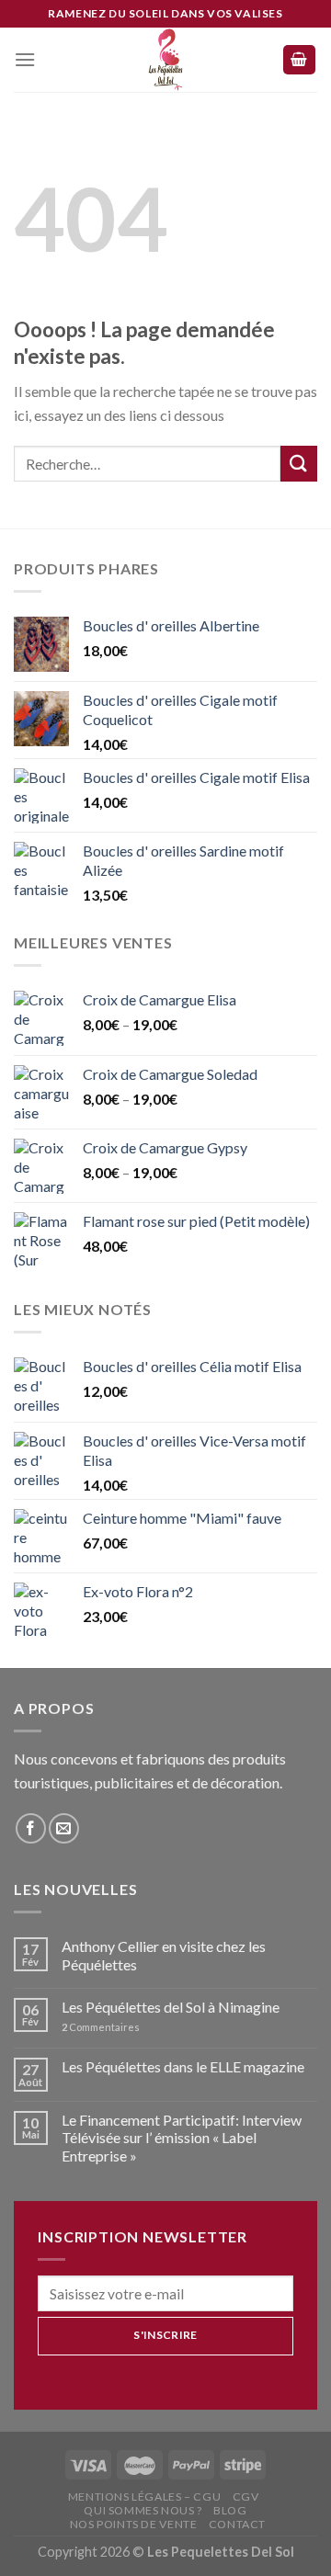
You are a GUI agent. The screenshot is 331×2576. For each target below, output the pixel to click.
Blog (230, 2510)
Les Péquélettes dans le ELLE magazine (183, 2066)
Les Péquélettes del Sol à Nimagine (171, 2007)
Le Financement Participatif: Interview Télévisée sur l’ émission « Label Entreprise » (182, 2137)
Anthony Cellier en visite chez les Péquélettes (164, 1955)
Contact (237, 2524)
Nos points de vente (134, 2524)
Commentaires (101, 2027)
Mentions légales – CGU (144, 2497)
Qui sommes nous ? (143, 2510)
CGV (246, 2497)
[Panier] (300, 60)
